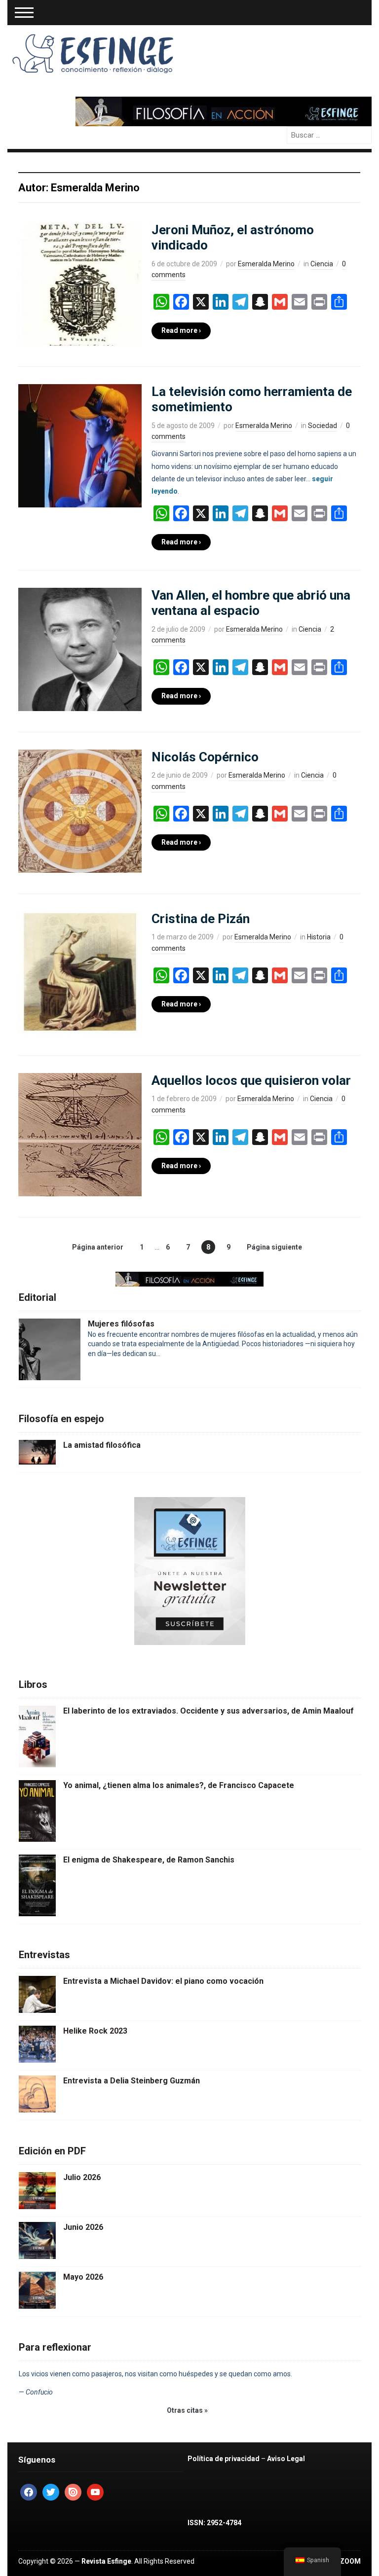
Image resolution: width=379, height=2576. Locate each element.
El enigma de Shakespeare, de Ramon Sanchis (149, 1860)
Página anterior (98, 1247)
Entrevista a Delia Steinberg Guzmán (132, 2081)
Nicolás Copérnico (205, 757)
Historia (319, 937)
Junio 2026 (83, 2227)
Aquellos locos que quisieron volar (251, 1080)
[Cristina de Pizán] (80, 972)
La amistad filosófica (102, 1445)
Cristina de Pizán (201, 919)
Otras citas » (187, 2410)
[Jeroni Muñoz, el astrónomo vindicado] (80, 284)
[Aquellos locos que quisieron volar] (80, 1134)
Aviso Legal (286, 2459)
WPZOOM (345, 2561)
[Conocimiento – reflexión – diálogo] (94, 52)
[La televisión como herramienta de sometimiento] (80, 445)
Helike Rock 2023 (95, 2031)
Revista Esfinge (106, 2561)
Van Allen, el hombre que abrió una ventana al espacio (251, 603)
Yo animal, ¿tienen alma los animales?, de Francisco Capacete (179, 1785)
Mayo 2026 (83, 2277)
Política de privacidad (224, 2459)
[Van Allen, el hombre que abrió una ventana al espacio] (80, 649)
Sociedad (322, 426)
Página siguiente (274, 1247)
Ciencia (322, 264)
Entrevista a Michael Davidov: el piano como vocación (163, 1981)
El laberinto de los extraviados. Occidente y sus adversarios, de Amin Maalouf (208, 1711)
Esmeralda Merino (266, 264)
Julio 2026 (82, 2177)
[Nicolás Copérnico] (80, 811)
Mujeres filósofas (121, 1324)
